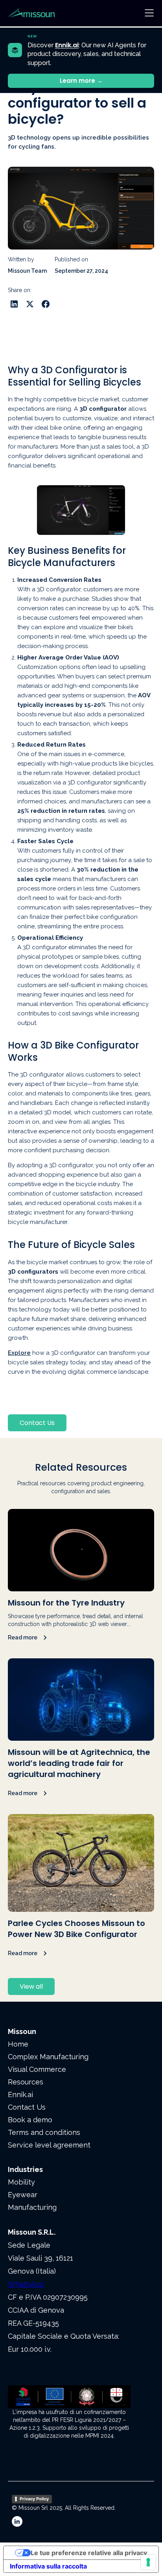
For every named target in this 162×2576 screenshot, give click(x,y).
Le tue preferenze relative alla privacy (89, 2553)
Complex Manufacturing (48, 2057)
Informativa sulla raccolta (48, 2566)
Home (18, 2044)
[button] (149, 13)
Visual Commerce (37, 2069)
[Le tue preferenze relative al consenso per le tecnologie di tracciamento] (148, 2562)
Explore (19, 1353)
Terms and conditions (44, 2132)
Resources (26, 2082)
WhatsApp (26, 2284)
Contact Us (37, 1423)
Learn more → (81, 81)
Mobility (21, 2182)
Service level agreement (49, 2145)
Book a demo (30, 2120)
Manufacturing (32, 2207)
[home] (39, 13)
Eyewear (23, 2195)
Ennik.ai (20, 2095)
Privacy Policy (34, 2499)
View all (31, 1986)
